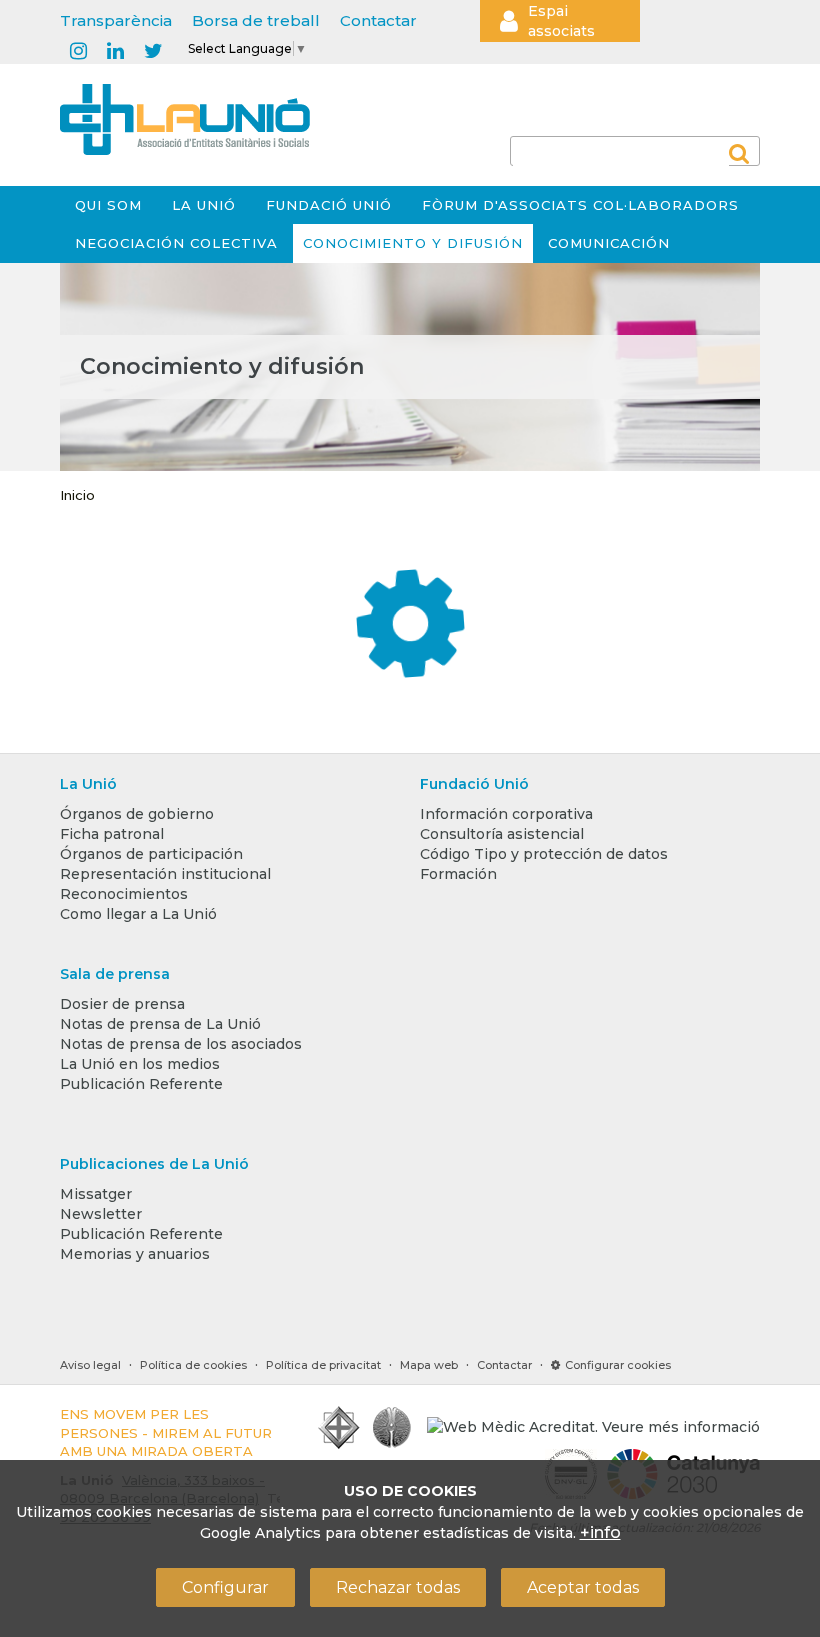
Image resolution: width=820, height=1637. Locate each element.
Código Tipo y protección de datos (544, 854)
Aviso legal (90, 1365)
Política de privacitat (323, 1365)
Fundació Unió (329, 205)
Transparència (116, 20)
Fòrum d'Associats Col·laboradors (580, 205)
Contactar (378, 20)
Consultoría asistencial (502, 834)
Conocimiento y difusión (413, 243)
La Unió (204, 205)
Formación (458, 874)
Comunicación (609, 243)
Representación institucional (165, 874)
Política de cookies (193, 1365)
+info (600, 1532)
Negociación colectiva (176, 243)
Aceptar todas (583, 1587)
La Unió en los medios (140, 1064)
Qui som (108, 205)
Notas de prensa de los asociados (181, 1044)
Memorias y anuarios (135, 1254)
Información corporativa (506, 814)
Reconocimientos (124, 894)
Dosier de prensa (122, 1004)
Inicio (77, 495)
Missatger (96, 1194)
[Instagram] (78, 52)
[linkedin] (115, 52)
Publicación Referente (141, 1084)
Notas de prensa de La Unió (160, 1024)
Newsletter (101, 1214)
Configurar (225, 1587)
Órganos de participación (151, 854)
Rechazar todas (398, 1587)
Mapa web (429, 1365)
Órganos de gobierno (137, 814)
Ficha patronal (112, 834)
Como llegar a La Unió (138, 914)
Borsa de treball (256, 20)
